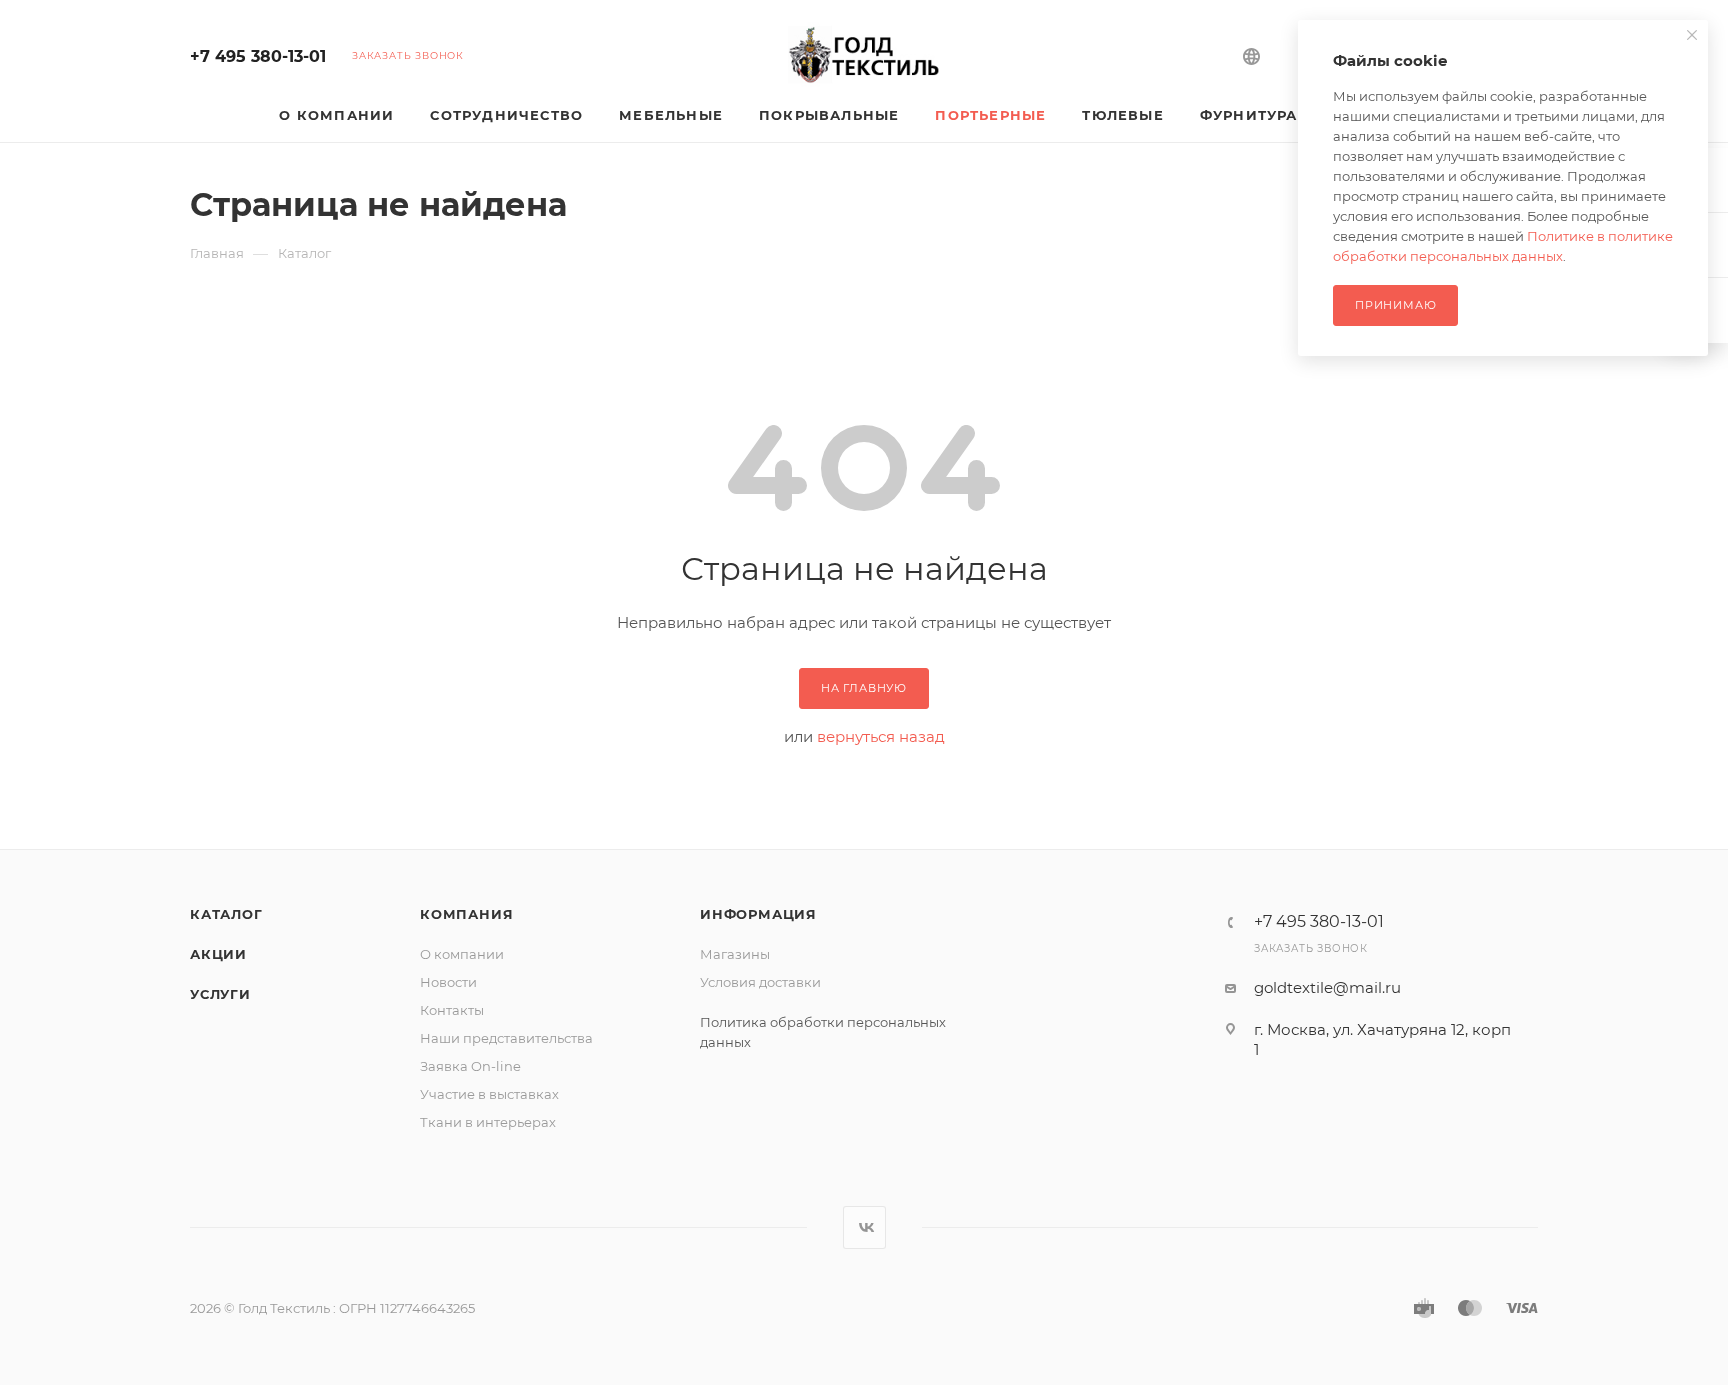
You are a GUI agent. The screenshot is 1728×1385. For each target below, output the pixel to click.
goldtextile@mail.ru (1327, 987)
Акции (218, 954)
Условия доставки (760, 982)
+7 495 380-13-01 (258, 56)
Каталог (226, 914)
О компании (462, 954)
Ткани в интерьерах (488, 1122)
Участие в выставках (489, 1094)
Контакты (452, 1010)
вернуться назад (881, 736)
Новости (448, 982)
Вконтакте (864, 1227)
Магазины (735, 954)
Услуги (220, 994)
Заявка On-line (470, 1066)
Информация (758, 914)
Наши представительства (506, 1038)
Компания (466, 914)
